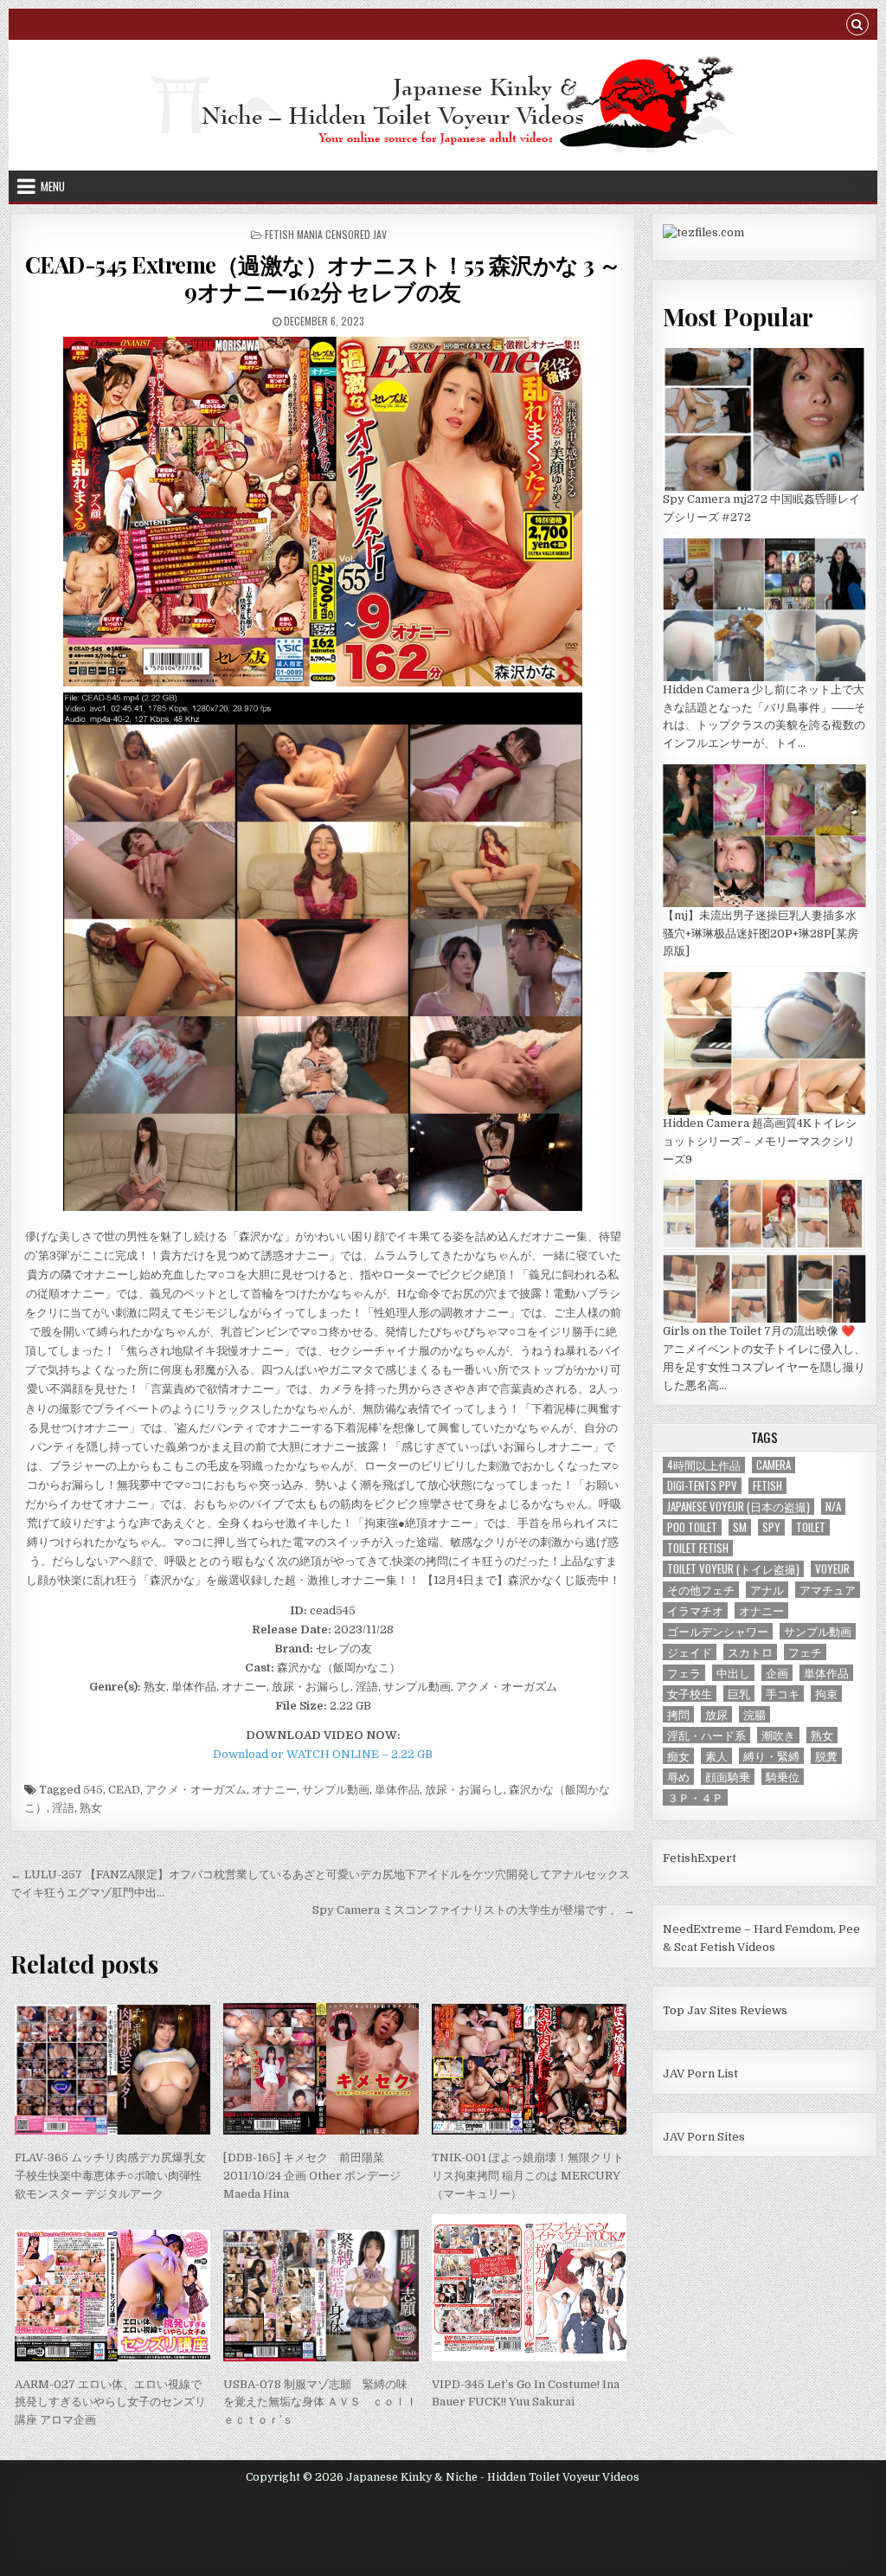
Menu (53, 186)
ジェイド (690, 1652)
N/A (833, 1507)
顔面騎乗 (728, 1777)
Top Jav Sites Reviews (725, 2010)
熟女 (91, 1808)
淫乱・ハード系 (706, 1735)
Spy (771, 1527)
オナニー (274, 1790)
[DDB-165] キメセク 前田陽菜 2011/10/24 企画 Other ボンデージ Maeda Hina (312, 2176)
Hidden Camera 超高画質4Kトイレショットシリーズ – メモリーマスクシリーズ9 (760, 1141)
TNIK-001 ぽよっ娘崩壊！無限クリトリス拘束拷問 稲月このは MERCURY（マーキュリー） (528, 2176)
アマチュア (828, 1590)
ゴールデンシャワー (718, 1631)
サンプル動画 (336, 1790)
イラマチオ (695, 1610)
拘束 (826, 1694)
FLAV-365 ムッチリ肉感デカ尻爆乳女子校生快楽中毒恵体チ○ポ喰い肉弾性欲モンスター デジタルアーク (110, 2176)
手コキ (783, 1694)
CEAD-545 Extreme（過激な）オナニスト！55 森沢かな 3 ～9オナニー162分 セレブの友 (323, 278)
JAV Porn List (700, 2074)
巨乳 (739, 1694)
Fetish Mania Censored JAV (326, 234)
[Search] (857, 26)
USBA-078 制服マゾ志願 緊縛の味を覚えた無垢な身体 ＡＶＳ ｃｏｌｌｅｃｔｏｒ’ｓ (320, 2402)
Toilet (811, 1527)
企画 (777, 1673)
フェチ (805, 1652)
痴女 (678, 1756)
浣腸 (754, 1714)
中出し (733, 1673)
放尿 (716, 1714)
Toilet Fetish (698, 1548)
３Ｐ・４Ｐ (695, 1797)
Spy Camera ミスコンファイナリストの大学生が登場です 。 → (474, 1910)
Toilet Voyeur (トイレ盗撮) (733, 1569)
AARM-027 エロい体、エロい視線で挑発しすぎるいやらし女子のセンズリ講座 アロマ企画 (110, 2402)
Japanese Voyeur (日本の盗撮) (738, 1507)
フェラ (684, 1673)
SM (740, 1527)
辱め (678, 1777)
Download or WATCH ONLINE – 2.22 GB (323, 1754)
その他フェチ (701, 1590)
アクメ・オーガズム (196, 1790)
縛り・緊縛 (771, 1756)
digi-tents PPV (702, 1486)
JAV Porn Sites (704, 2137)
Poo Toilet (692, 1527)
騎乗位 (783, 1777)
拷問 (678, 1714)
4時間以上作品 (704, 1465)
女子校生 (690, 1694)
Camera (774, 1465)
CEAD (124, 1790)
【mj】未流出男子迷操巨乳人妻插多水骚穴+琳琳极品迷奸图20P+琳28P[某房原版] (761, 934)
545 (93, 1790)
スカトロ (750, 1652)
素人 (716, 1756)
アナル (767, 1590)
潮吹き (778, 1735)
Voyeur (832, 1569)
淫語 (63, 1808)
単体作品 (397, 1790)
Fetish (767, 1486)
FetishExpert (700, 1858)
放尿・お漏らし (464, 1790)
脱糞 (826, 1756)
